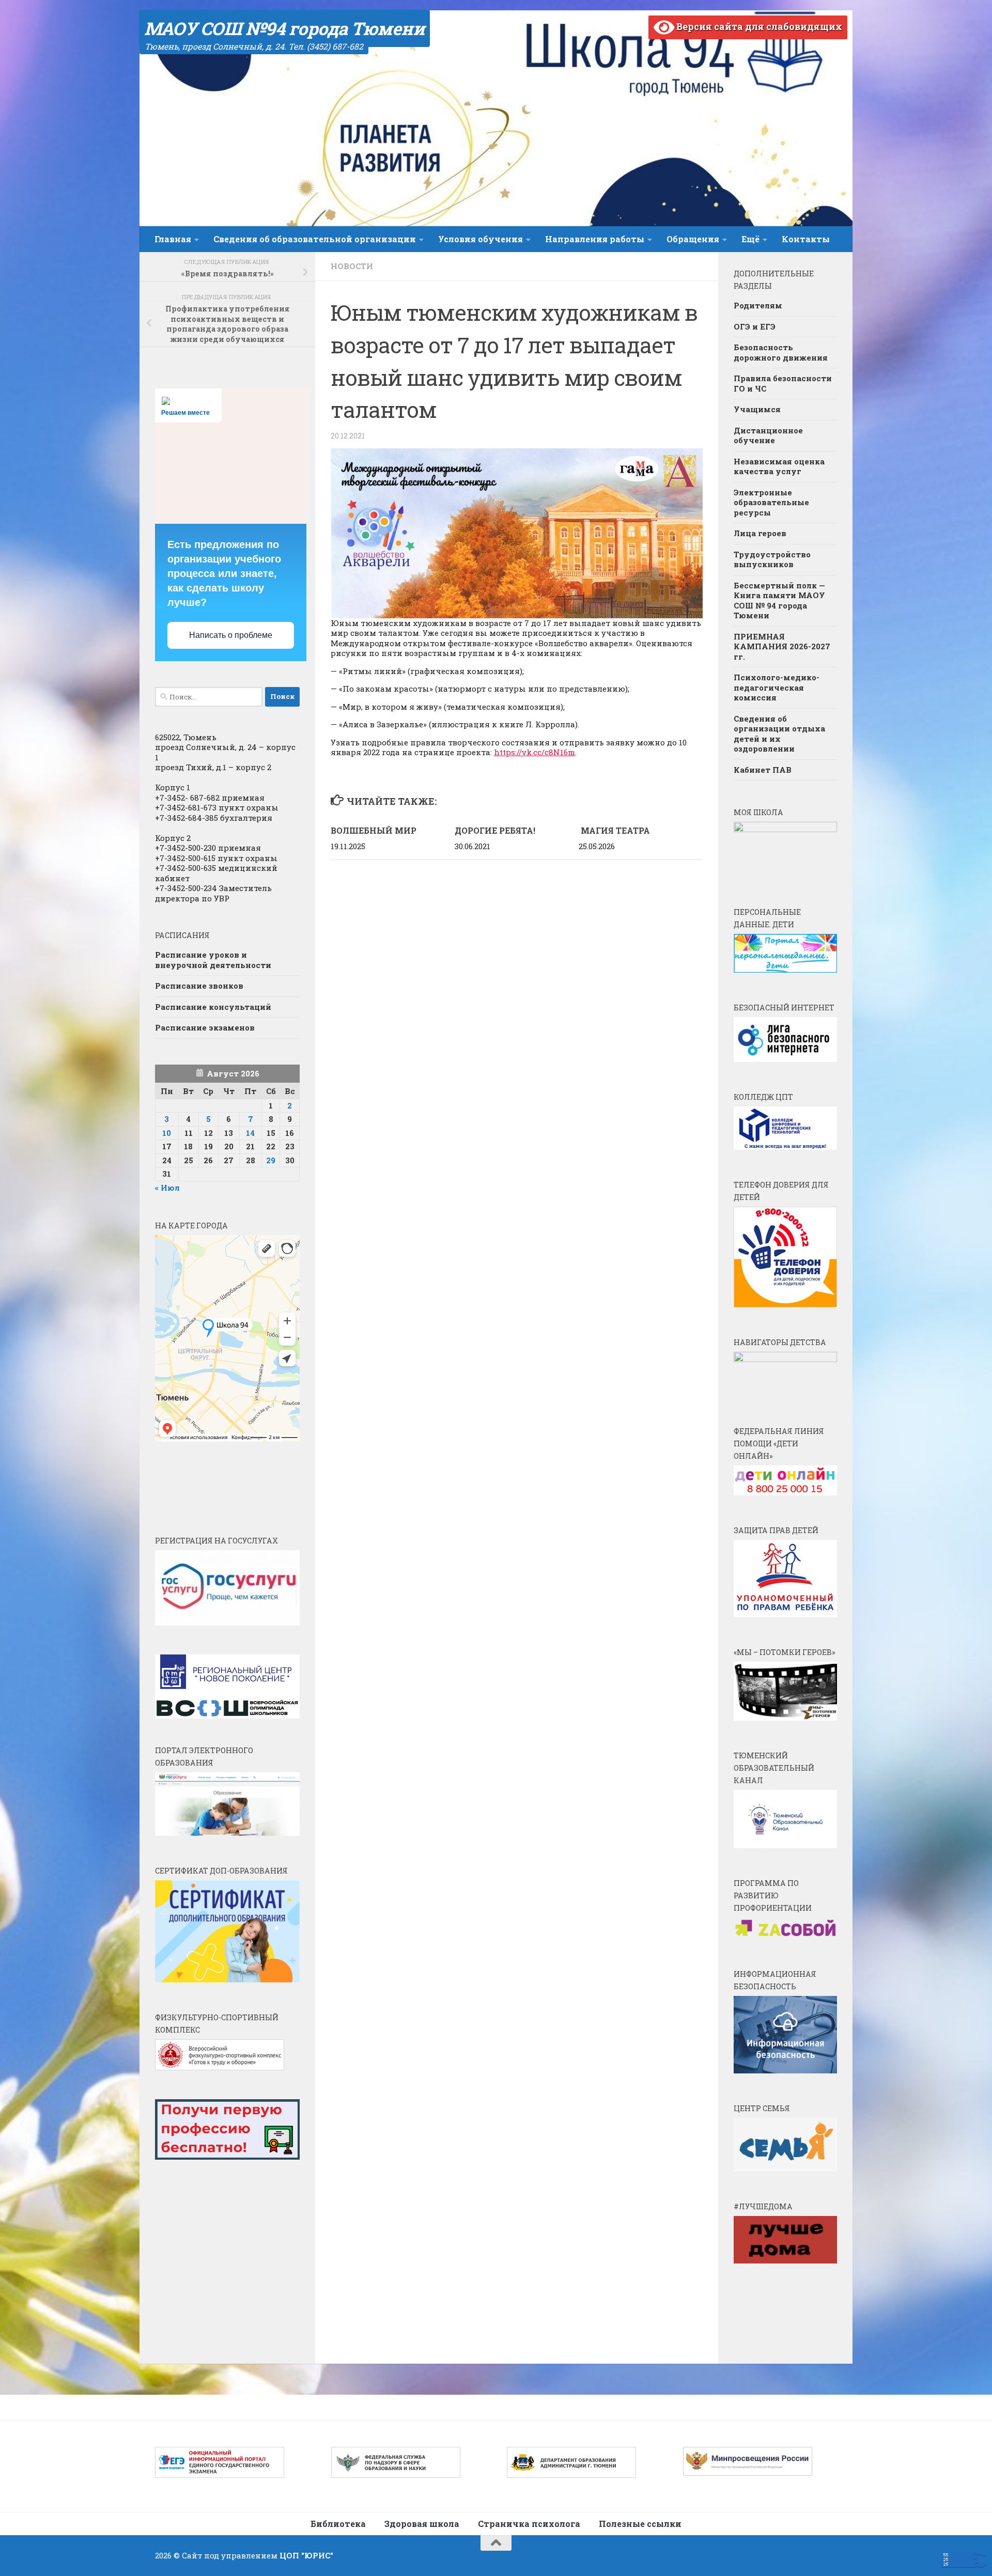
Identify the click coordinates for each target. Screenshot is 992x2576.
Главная (173, 239)
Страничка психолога (529, 2524)
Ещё (750, 239)
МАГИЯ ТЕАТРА (615, 830)
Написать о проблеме (231, 635)
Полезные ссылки (640, 2524)
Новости (352, 266)
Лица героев (760, 533)
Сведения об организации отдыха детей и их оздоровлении (779, 734)
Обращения (693, 239)
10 (167, 1133)
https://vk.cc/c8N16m (534, 752)
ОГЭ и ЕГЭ (755, 326)
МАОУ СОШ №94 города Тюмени (284, 28)
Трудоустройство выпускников (772, 559)
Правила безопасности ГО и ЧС (783, 383)
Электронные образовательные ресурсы (771, 502)
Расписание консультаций (213, 1007)
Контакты (806, 239)
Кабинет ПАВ (763, 770)
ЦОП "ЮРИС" (306, 2555)
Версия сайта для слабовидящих (758, 26)
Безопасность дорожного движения (781, 352)
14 (250, 1133)
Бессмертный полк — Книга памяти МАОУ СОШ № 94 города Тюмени (779, 600)
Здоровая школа (422, 2524)
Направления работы (595, 239)
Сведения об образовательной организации (315, 239)
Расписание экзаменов (205, 1027)
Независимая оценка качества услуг (779, 466)
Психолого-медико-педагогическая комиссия (777, 687)
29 (271, 1160)
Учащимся (757, 409)
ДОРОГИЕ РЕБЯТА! (495, 830)
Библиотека (338, 2524)
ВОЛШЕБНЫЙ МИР (374, 830)
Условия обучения (481, 239)
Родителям (758, 305)
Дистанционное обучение (768, 435)
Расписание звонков (199, 986)
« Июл (167, 1188)
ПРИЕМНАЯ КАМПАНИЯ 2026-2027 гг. (782, 646)
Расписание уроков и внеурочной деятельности (213, 960)
